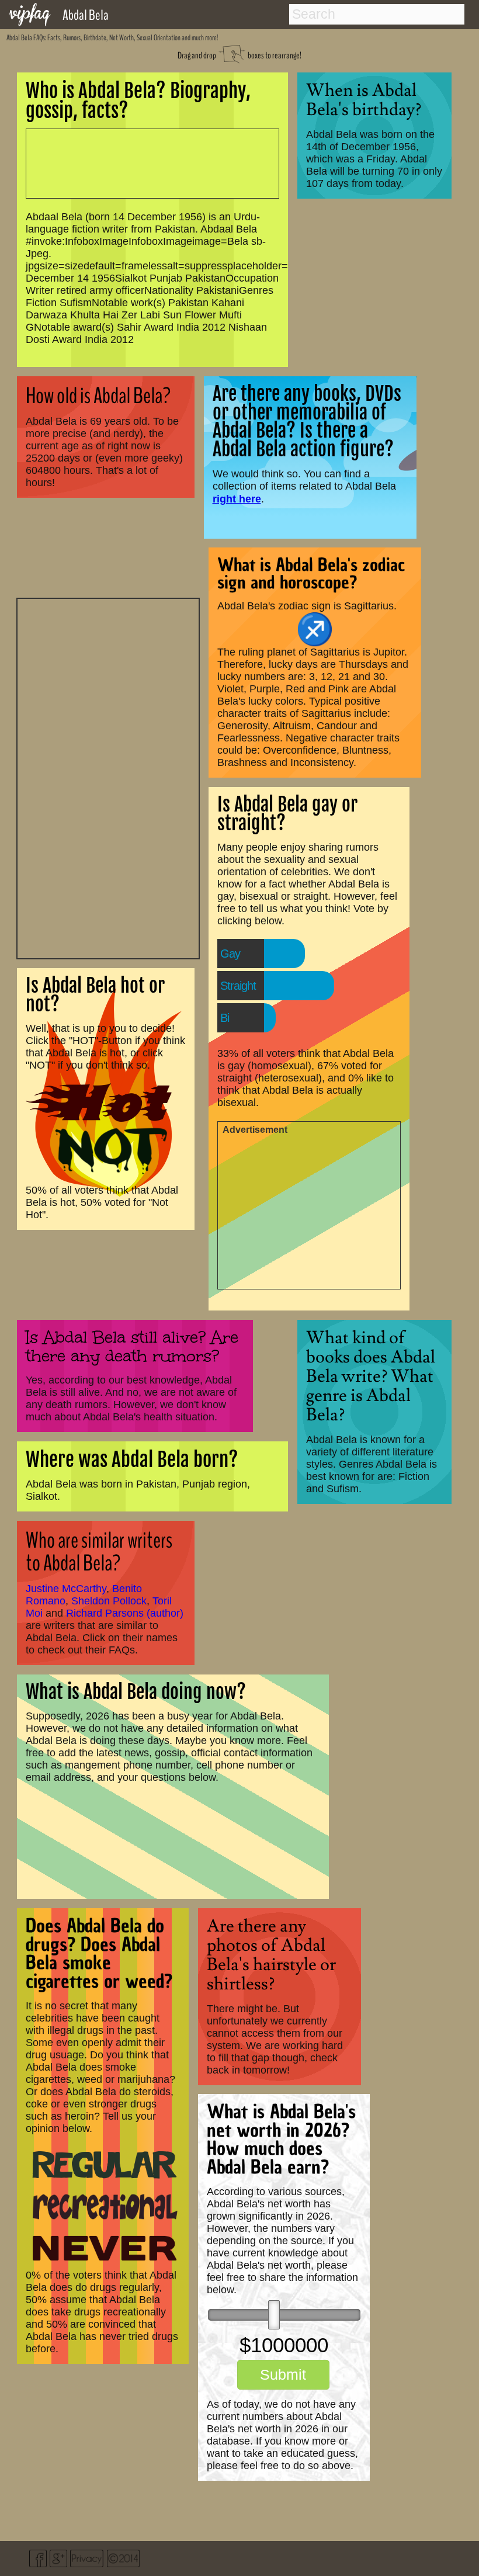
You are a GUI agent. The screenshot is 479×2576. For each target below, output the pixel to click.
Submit (283, 2374)
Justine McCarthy (66, 1589)
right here (237, 499)
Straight (238, 986)
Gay (230, 954)
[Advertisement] (108, 777)
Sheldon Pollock (109, 1601)
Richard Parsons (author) (125, 1613)
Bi (225, 1018)
